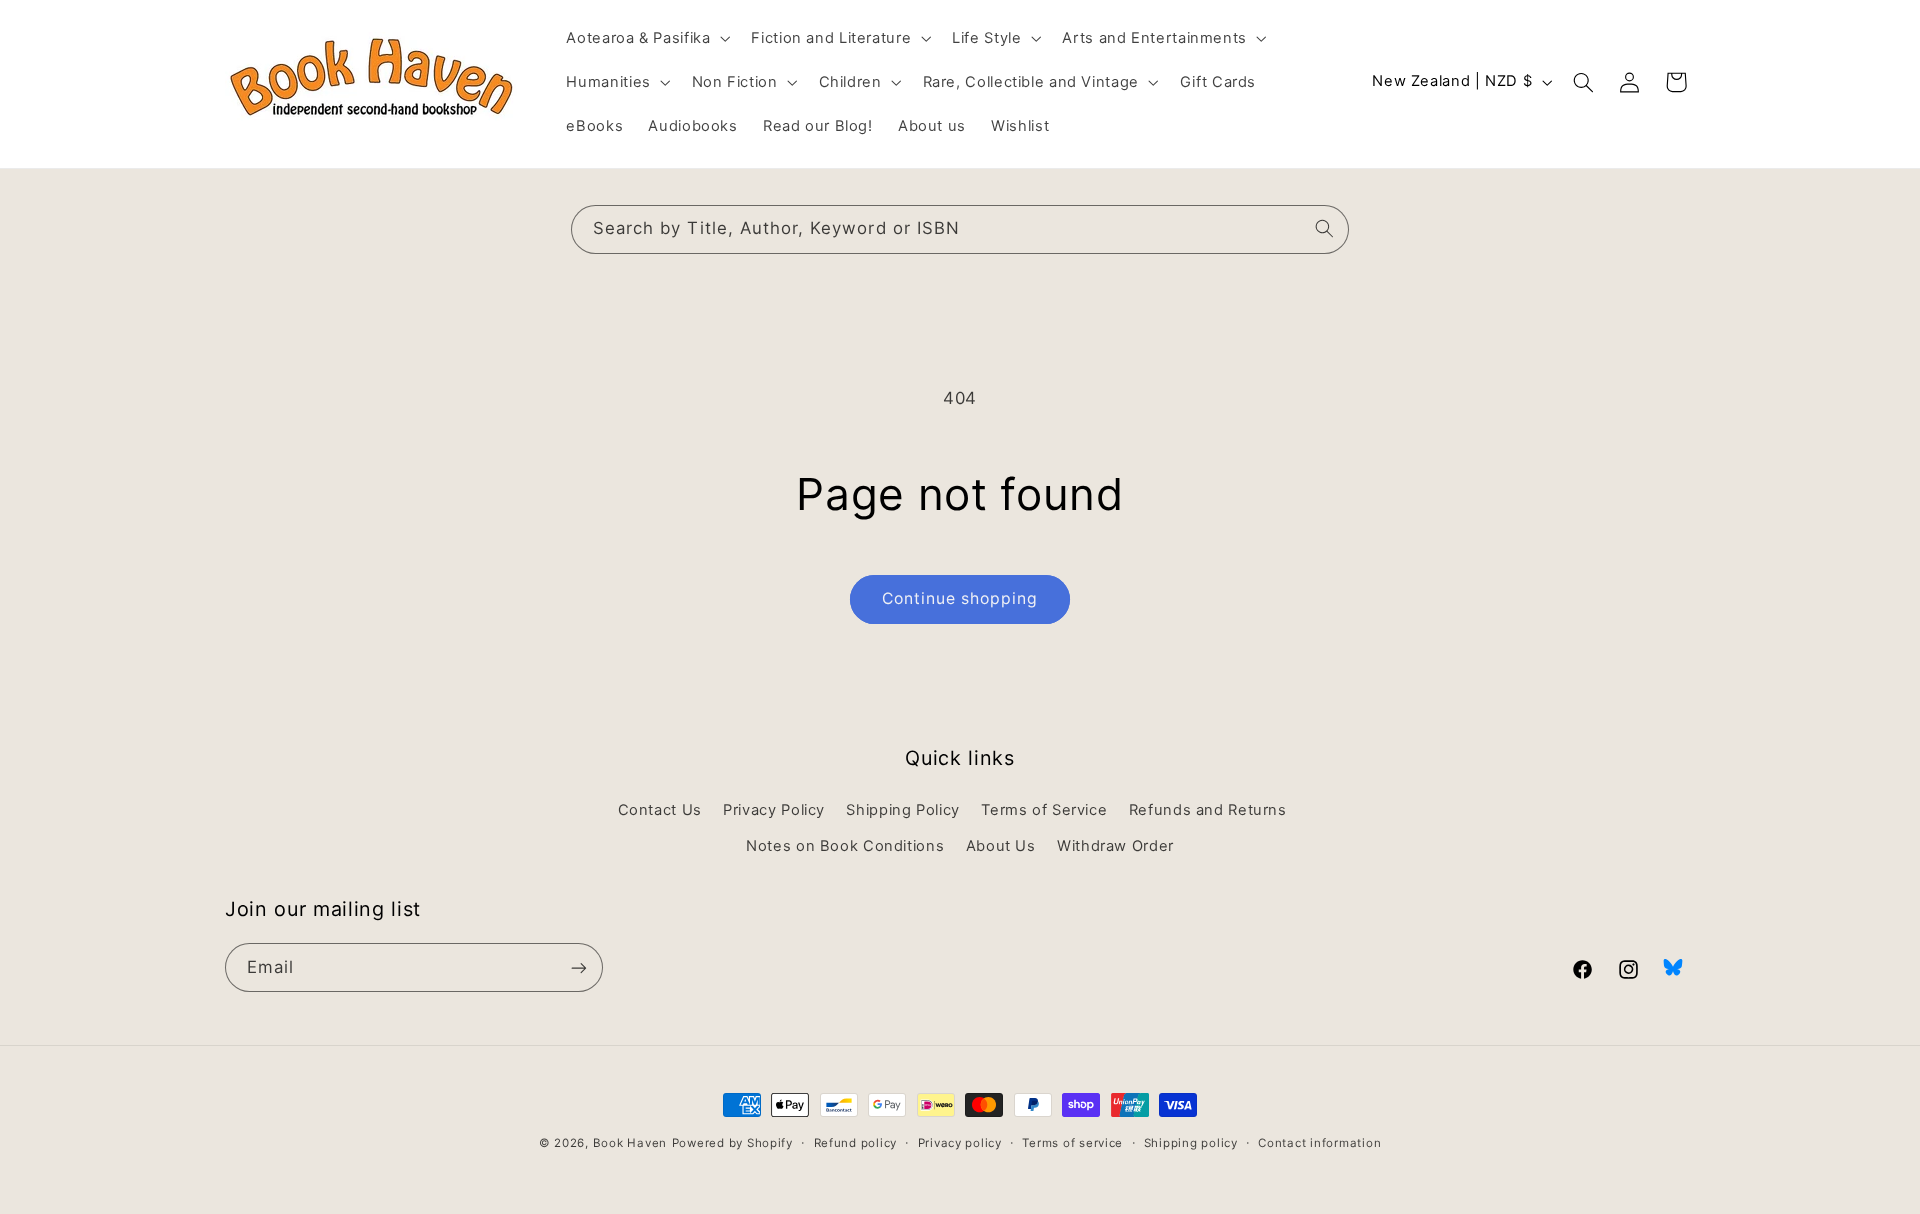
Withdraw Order (1115, 846)
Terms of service (1072, 1143)
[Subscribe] (579, 967)
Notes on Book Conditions (845, 846)
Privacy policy (960, 1143)
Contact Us (660, 810)
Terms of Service (1044, 810)
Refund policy (856, 1143)
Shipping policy (1191, 1143)
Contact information (1319, 1143)
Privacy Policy (774, 810)
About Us (1001, 846)
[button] (646, 38)
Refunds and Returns (1208, 810)
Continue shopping (960, 598)
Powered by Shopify (732, 1143)
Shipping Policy (902, 810)
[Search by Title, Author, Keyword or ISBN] (1325, 229)
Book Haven (630, 1143)
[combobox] (960, 229)
